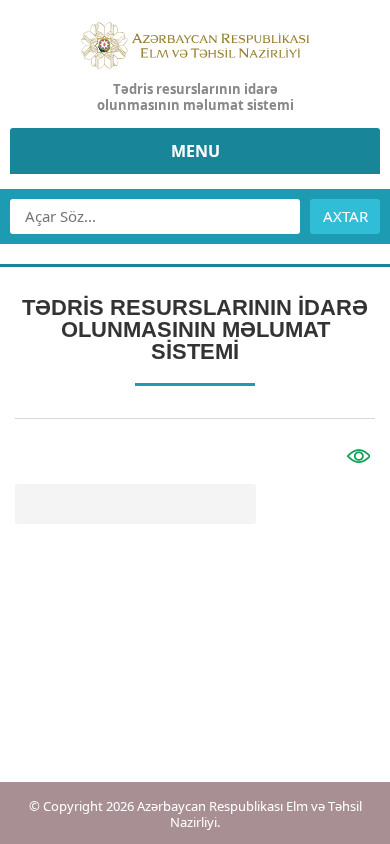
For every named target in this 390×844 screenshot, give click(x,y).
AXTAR (345, 216)
